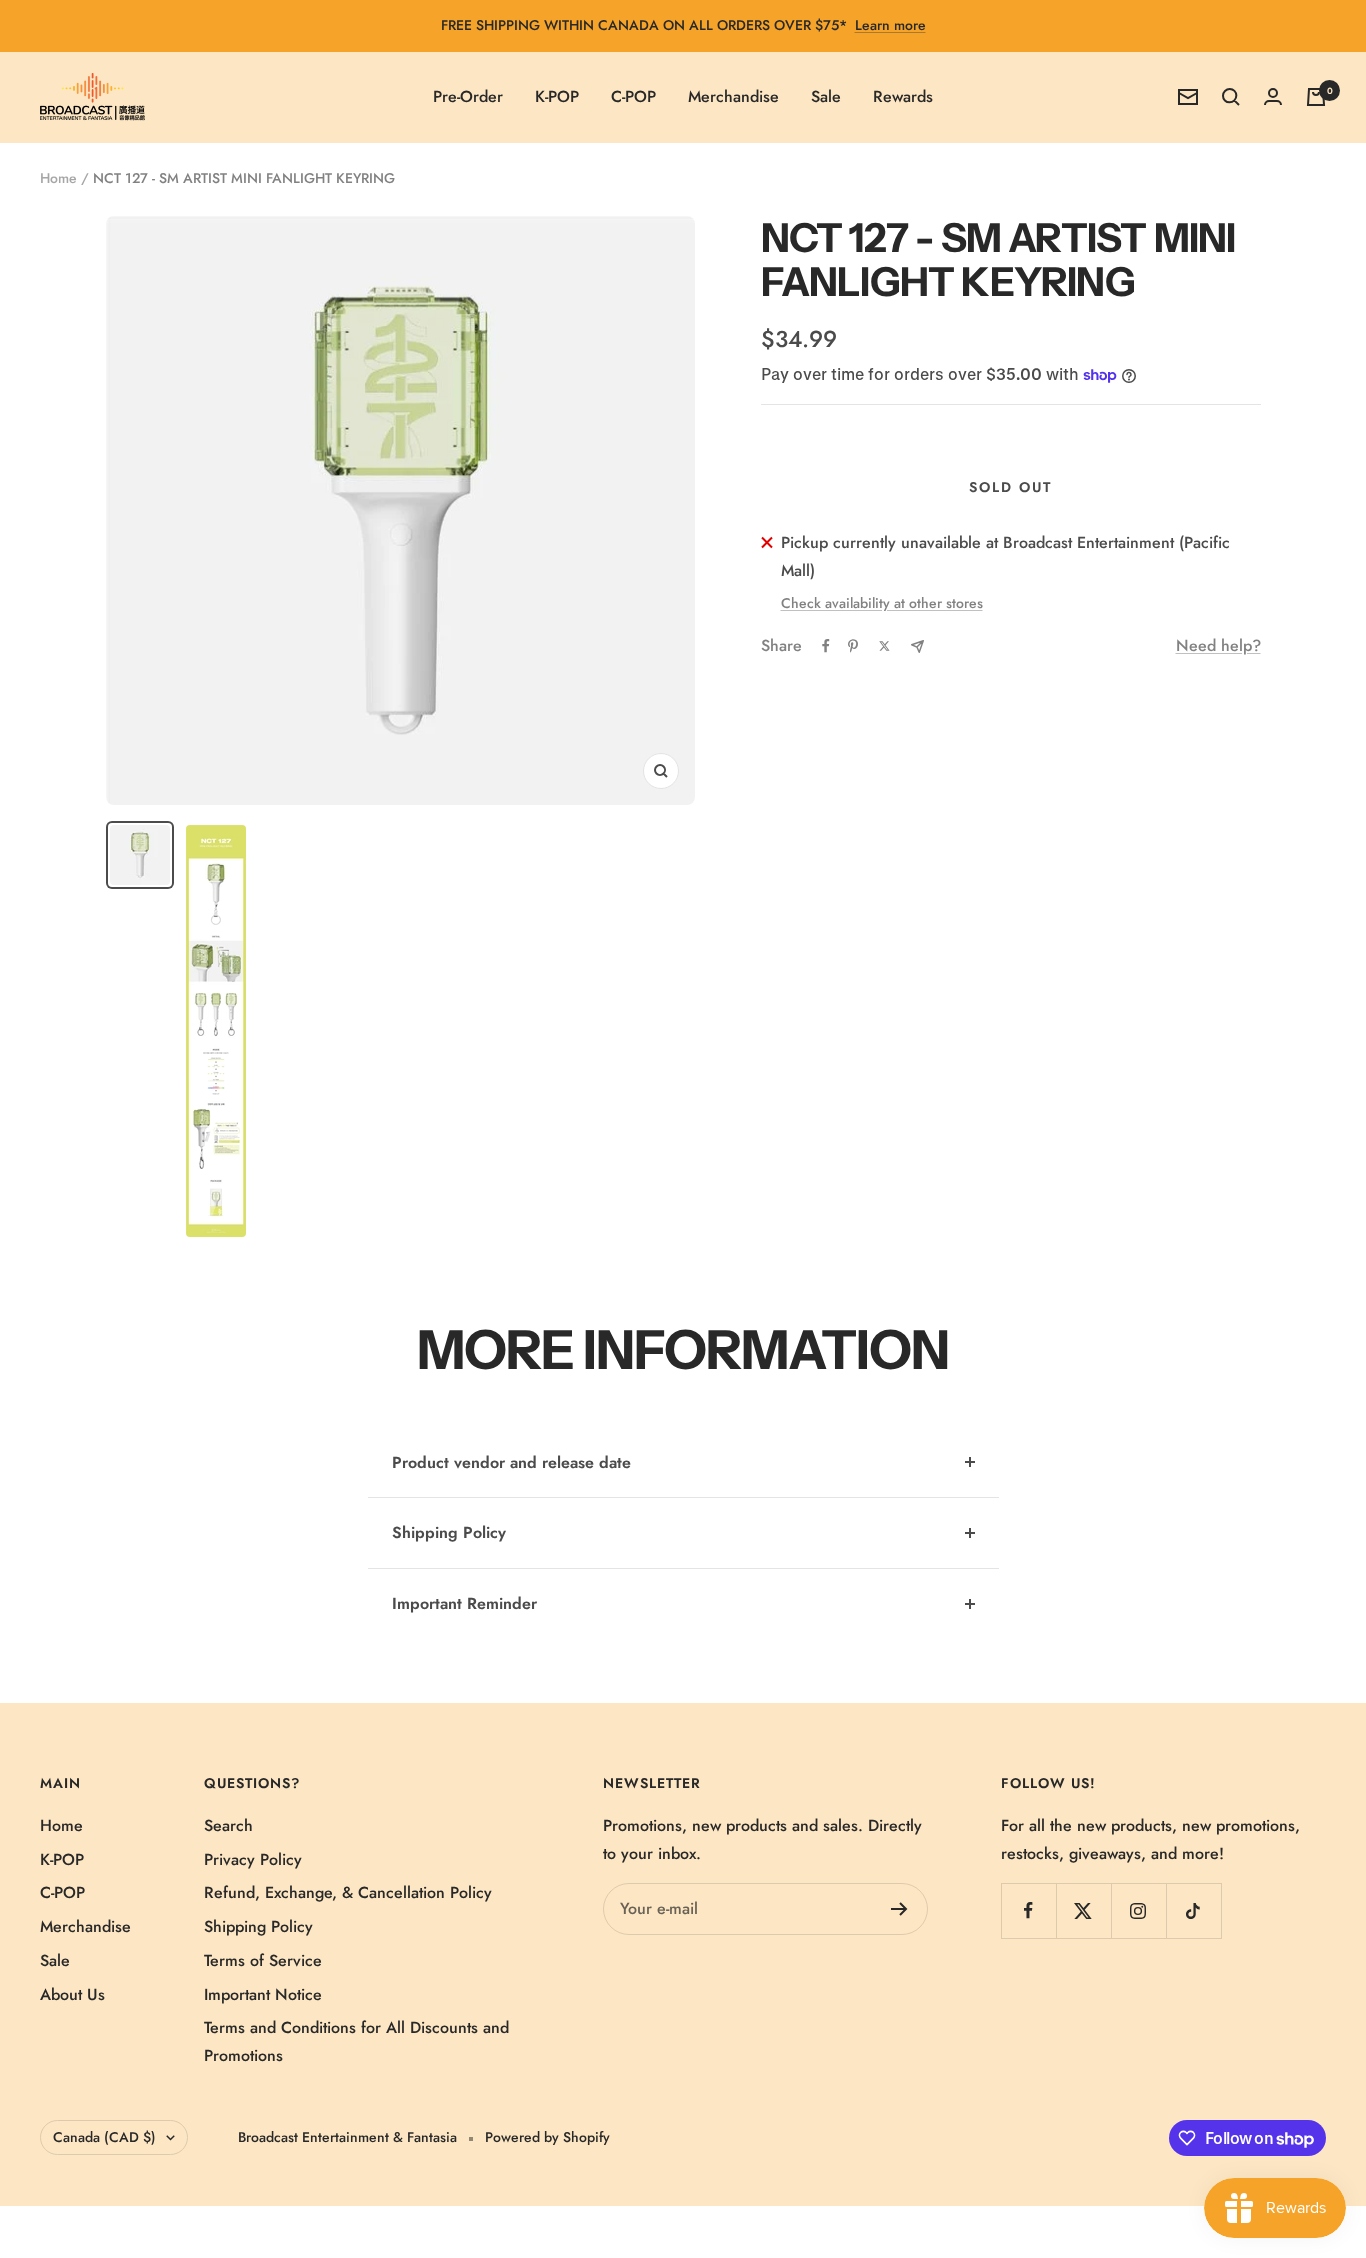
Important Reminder (464, 1603)
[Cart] (1316, 97)
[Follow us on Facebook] (1028, 1910)
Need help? (1218, 645)
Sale (826, 96)
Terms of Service (263, 1960)
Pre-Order (468, 96)
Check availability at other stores (882, 603)
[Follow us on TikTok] (1193, 1910)
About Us (72, 1994)
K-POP (557, 96)
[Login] (1273, 96)
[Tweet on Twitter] (884, 646)
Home (58, 178)
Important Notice (263, 1994)
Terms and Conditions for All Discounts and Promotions (356, 2041)
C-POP (633, 96)
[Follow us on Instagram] (1138, 1910)
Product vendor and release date (511, 1462)
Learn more (890, 25)
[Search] (1231, 97)
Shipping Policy (449, 1532)
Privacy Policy (253, 1859)
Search (228, 1825)
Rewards (903, 96)
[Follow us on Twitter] (1083, 1910)
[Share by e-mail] (917, 646)
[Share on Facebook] (826, 646)
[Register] (899, 1909)
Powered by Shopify (547, 2137)
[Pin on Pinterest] (853, 646)
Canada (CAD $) (104, 2137)
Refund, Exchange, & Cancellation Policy (348, 1892)
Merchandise (733, 96)
